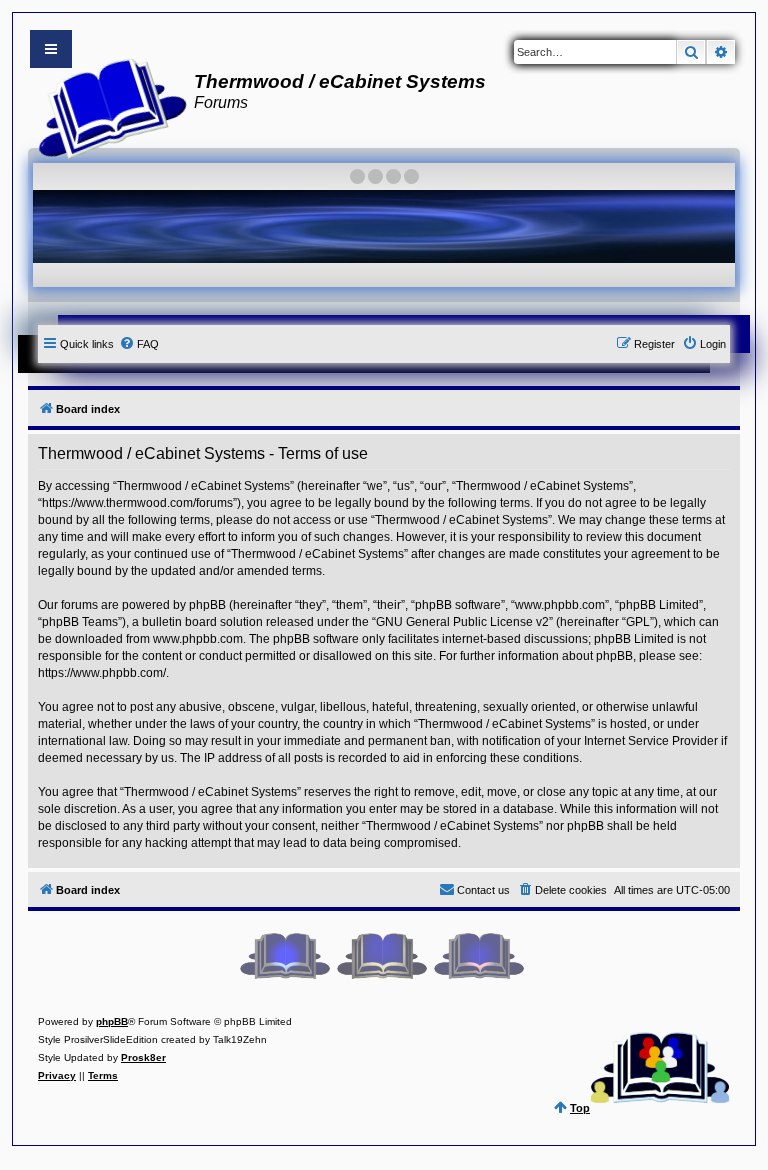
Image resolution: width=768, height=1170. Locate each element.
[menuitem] (139, 344)
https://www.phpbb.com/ (102, 673)
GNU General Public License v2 (462, 622)
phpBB (112, 1021)
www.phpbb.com (198, 639)
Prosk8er (143, 1057)
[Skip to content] (51, 49)
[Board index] (106, 106)
